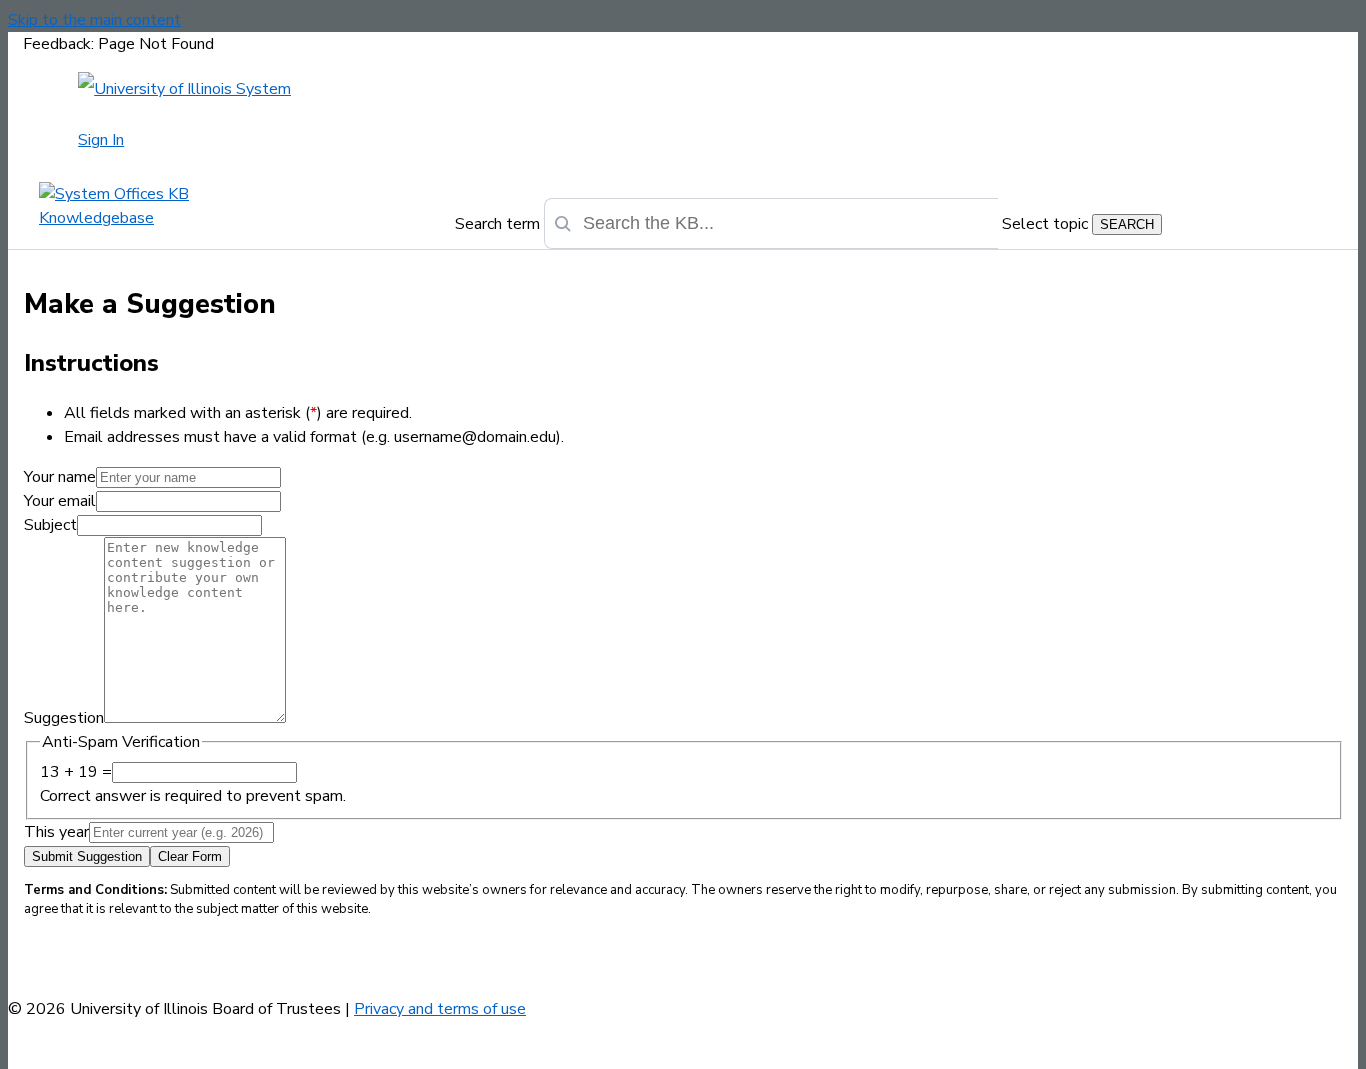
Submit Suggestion (87, 856)
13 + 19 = (76, 772)
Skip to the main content (94, 20)
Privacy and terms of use (440, 1009)
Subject (50, 525)
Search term (497, 224)
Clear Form (190, 856)
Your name (60, 477)
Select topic (1045, 224)
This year (56, 832)
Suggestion (64, 718)
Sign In (101, 140)
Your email (60, 501)
